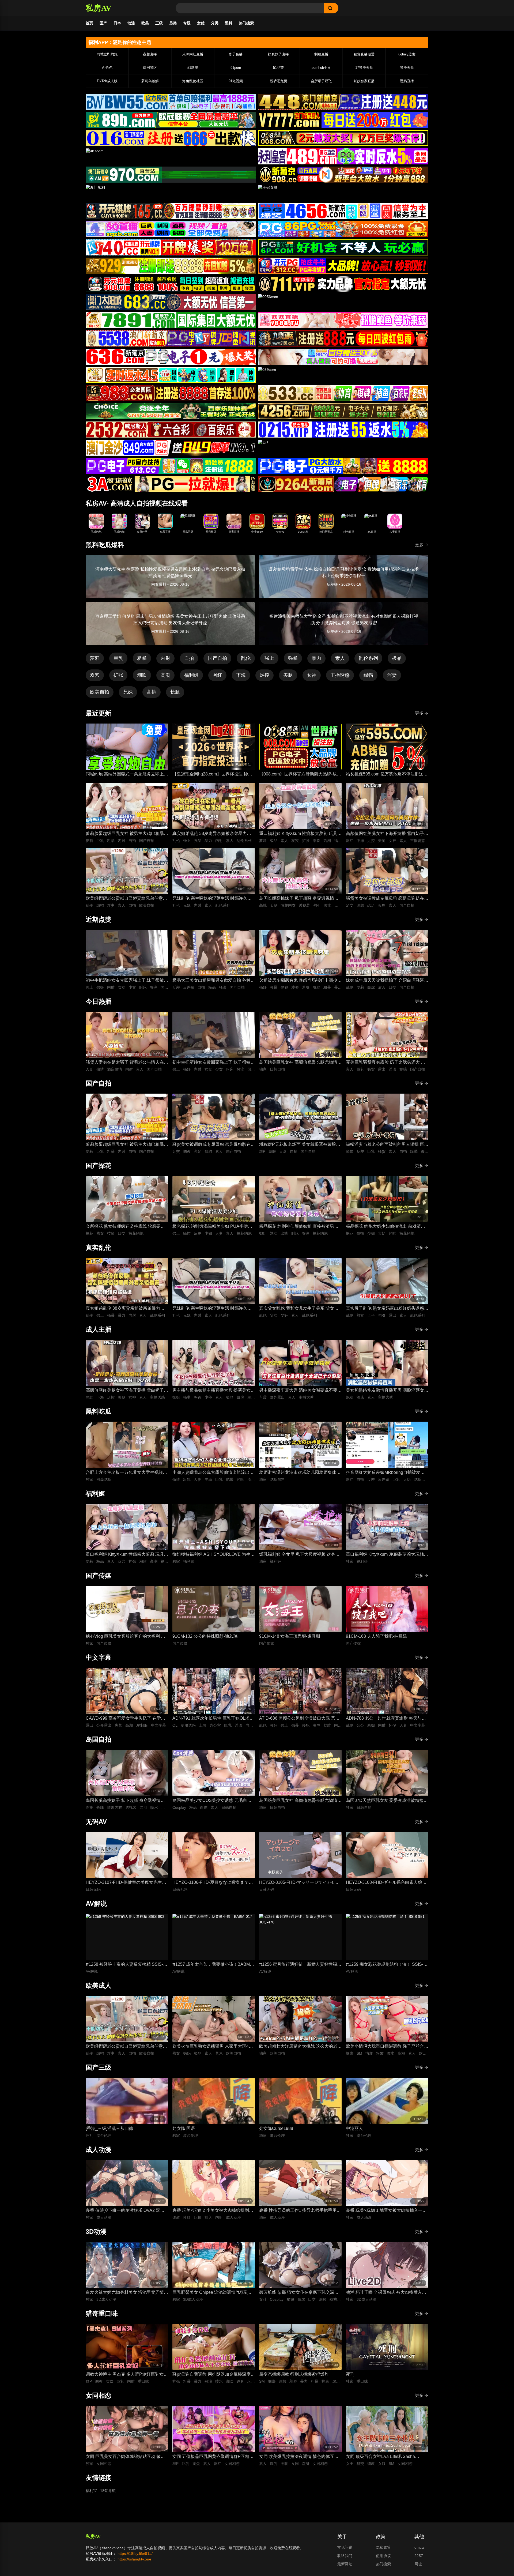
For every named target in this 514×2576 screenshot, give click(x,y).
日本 (117, 23)
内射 (165, 658)
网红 (217, 675)
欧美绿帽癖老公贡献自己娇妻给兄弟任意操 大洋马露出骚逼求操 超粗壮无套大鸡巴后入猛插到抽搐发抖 (127, 899)
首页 (89, 23)
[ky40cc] (171, 247)
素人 (340, 658)
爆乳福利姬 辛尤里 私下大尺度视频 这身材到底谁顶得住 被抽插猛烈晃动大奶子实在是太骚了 (300, 1555)
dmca (419, 2547)
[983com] (171, 393)
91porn (236, 68)
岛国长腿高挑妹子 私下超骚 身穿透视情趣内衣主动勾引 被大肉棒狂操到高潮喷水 (299, 899)
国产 (103, 23)
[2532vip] (171, 430)
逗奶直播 (407, 81)
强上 (269, 658)
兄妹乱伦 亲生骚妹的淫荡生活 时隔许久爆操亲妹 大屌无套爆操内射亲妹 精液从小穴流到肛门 (212, 899)
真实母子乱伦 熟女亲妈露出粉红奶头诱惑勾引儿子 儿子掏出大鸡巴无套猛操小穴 (387, 1309)
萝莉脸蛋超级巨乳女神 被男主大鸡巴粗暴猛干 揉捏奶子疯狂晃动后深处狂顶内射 (127, 834)
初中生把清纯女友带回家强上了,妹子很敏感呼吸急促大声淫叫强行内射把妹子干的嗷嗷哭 (127, 981)
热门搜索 (246, 23)
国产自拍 (217, 658)
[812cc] (343, 466)
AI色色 (107, 68)
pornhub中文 (321, 68)
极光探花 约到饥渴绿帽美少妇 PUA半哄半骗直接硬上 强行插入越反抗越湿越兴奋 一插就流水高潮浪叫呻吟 (212, 1227)
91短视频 (236, 81)
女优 (201, 23)
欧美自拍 (100, 692)
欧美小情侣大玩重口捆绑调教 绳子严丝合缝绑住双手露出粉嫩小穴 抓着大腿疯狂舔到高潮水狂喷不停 (387, 2047)
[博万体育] (171, 102)
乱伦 (246, 658)
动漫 (131, 23)
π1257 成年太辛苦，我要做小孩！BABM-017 (212, 1965)
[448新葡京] (343, 102)
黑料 (229, 23)
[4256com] (343, 411)
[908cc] (343, 175)
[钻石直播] (343, 357)
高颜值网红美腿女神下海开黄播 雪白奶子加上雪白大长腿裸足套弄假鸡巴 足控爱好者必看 (387, 834)
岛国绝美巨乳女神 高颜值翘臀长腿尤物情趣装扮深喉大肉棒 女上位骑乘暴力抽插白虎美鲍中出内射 (300, 1063)
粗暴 (142, 658)
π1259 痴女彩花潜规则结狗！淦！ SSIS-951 (385, 1965)
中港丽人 (354, 2128)
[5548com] (171, 375)
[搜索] (331, 8)
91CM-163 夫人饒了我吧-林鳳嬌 (376, 1636)
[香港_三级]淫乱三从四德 (109, 2128)
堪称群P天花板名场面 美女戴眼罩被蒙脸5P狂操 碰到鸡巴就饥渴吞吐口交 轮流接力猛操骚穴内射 (300, 1145)
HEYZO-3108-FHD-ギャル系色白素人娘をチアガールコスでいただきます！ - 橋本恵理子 (386, 1883)
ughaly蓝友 (407, 54)
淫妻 (392, 675)
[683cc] (171, 302)
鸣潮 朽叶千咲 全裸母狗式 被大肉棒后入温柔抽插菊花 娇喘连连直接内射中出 (386, 2293)
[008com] (343, 138)
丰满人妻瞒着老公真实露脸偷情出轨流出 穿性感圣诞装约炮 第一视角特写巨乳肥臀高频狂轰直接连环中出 (214, 1473)
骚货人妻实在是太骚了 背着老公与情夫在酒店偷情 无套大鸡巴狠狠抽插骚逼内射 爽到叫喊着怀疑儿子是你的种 (127, 1063)
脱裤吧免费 (279, 81)
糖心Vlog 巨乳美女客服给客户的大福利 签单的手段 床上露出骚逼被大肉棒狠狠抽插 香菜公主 (125, 1637)
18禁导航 (108, 2491)
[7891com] (171, 320)
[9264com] (343, 484)
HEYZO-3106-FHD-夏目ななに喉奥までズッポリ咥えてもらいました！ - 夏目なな (213, 1883)
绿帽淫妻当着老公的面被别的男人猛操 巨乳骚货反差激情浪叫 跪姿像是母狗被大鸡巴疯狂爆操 (387, 1145)
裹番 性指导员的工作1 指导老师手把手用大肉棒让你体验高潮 (300, 2211)
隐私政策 (383, 2547)
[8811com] (171, 484)
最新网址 (345, 2564)
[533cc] (343, 393)
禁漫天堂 (407, 68)
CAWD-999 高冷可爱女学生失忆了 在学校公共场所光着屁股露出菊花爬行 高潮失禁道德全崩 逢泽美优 (127, 1719)
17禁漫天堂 (364, 68)
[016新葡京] (171, 138)
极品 (397, 658)
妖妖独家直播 (364, 81)
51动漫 (193, 68)
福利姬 (191, 675)
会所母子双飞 (321, 81)
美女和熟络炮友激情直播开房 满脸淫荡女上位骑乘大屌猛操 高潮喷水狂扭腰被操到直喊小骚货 (387, 1391)
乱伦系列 (368, 658)
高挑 (152, 692)
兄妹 (128, 692)
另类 (173, 23)
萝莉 (95, 658)
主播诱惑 (340, 675)
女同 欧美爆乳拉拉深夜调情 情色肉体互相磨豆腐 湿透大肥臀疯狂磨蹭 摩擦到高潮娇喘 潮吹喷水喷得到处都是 (299, 2457)
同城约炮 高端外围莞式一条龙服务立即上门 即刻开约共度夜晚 (127, 775)
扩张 (118, 675)
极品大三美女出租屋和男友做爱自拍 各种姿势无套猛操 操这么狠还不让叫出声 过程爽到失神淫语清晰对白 (214, 981)
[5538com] (171, 338)
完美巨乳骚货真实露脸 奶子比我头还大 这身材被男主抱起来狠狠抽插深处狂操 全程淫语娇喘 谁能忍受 (387, 1063)
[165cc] (171, 211)
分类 (215, 23)
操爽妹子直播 (278, 54)
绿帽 (368, 675)
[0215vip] (343, 430)
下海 (241, 675)
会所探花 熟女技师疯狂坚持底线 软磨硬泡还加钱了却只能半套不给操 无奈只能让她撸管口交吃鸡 (127, 1227)
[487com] (171, 156)
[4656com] (343, 211)
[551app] (343, 320)
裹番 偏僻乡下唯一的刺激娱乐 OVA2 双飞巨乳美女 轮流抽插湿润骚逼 (125, 2211)
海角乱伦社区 (193, 81)
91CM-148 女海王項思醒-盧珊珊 (290, 1636)
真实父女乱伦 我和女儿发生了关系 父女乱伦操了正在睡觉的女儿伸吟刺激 (299, 1309)
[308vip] (171, 284)
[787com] (171, 175)
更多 (419, 545)
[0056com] (343, 302)
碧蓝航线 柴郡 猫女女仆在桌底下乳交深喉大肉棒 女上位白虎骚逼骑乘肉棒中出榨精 (299, 2293)
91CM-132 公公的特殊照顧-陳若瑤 (205, 1636)
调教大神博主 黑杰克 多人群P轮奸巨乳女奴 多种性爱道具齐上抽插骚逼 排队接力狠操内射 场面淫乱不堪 (127, 2375)
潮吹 (142, 675)
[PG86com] (343, 229)
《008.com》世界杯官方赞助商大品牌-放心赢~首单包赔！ (300, 775)
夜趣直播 (150, 54)
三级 (159, 23)
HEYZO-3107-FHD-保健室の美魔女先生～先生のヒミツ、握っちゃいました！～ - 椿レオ (126, 1883)
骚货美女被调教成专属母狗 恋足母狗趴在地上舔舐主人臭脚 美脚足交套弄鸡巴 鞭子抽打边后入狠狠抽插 (387, 899)
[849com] (171, 448)
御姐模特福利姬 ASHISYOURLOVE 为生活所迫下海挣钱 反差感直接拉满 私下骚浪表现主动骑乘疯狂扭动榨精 (213, 1555)
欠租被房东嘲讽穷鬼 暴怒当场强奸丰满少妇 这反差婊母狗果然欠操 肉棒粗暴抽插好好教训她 (300, 981)
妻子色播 (236, 54)
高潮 (165, 675)
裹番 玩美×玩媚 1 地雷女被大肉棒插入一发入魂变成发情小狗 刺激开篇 (386, 2211)
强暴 (293, 658)
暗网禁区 (150, 68)
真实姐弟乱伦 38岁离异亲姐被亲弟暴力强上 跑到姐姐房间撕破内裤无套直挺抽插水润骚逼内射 (214, 834)
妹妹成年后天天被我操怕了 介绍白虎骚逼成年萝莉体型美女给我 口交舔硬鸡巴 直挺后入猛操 (387, 981)
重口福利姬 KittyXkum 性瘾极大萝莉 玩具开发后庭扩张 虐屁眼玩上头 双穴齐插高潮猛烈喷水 (300, 834)
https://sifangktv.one (134, 2559)
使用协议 (383, 2556)
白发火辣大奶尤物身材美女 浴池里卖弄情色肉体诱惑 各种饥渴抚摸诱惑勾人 (127, 2293)
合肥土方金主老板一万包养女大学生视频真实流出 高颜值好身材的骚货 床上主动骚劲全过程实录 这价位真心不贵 (126, 1473)
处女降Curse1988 (276, 2128)
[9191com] (343, 338)
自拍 (189, 658)
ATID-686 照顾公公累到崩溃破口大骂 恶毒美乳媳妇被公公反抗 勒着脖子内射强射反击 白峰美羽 (300, 1719)
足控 (264, 675)
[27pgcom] (343, 266)
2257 (419, 2556)
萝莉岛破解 (150, 81)
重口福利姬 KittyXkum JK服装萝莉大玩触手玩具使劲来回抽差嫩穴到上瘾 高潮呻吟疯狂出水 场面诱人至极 (387, 1555)
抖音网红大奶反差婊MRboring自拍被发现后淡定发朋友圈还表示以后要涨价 (385, 1473)
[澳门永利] (171, 193)
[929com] (171, 266)
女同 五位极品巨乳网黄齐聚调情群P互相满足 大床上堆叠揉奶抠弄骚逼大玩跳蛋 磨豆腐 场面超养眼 (213, 2457)
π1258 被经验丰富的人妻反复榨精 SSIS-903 (124, 1965)
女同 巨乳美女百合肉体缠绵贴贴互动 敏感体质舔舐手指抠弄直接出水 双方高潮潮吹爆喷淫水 (127, 2457)
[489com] (343, 156)
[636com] (171, 357)
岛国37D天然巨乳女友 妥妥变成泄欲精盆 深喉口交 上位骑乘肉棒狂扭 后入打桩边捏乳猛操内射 (385, 1801)
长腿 (175, 692)
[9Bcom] (343, 247)
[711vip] (343, 284)
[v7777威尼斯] (343, 120)
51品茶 (278, 68)
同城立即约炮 (107, 54)
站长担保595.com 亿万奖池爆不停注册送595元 (385, 775)
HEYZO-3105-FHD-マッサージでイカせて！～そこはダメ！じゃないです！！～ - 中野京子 (299, 1883)
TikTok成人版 (107, 81)
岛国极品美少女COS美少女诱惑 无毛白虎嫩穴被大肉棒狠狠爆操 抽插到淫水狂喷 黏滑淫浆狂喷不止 (212, 1801)
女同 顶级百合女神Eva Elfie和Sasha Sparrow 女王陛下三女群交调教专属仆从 (384, 2457)
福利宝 (91, 2491)
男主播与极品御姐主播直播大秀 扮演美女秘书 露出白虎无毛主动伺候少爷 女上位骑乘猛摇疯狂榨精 (214, 1391)
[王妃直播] (343, 193)
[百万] (343, 448)
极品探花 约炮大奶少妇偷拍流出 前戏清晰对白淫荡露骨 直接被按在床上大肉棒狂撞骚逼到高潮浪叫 (387, 1227)
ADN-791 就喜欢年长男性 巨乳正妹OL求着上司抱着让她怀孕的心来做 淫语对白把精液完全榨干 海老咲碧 (214, 1719)
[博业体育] (171, 120)
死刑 (350, 2374)
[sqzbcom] (171, 229)
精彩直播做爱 (364, 54)
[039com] (343, 375)
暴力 (316, 658)
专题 (187, 23)
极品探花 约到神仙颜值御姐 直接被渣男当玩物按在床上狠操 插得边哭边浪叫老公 (299, 1227)
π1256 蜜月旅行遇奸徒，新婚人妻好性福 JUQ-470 (298, 1965)
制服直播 (321, 54)
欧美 (145, 23)
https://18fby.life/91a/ (135, 2554)
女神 (312, 675)
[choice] (171, 411)
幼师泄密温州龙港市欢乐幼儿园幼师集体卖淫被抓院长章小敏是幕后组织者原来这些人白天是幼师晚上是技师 (300, 1473)
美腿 (288, 675)
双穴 (95, 675)
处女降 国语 (184, 2128)
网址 (418, 2564)
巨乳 (118, 658)
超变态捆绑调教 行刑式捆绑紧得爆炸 (294, 2374)
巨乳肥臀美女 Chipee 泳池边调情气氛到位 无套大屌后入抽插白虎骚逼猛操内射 (213, 2293)
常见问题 (345, 2547)
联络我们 (345, 2556)
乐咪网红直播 (193, 54)
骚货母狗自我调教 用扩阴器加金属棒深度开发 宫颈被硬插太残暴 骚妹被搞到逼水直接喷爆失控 (214, 2375)
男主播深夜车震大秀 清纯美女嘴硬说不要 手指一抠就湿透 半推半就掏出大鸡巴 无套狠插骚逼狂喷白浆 (299, 1391)
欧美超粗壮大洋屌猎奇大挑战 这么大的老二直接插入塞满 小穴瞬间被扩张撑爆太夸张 (300, 2047)
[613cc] (171, 466)
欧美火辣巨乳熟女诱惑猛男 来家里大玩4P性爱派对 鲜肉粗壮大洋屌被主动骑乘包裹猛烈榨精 (214, 2047)
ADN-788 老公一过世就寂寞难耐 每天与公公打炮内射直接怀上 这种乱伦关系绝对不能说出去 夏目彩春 (387, 1719)
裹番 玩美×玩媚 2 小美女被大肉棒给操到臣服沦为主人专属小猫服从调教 (213, 2211)
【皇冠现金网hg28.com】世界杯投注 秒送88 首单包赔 (212, 775)
